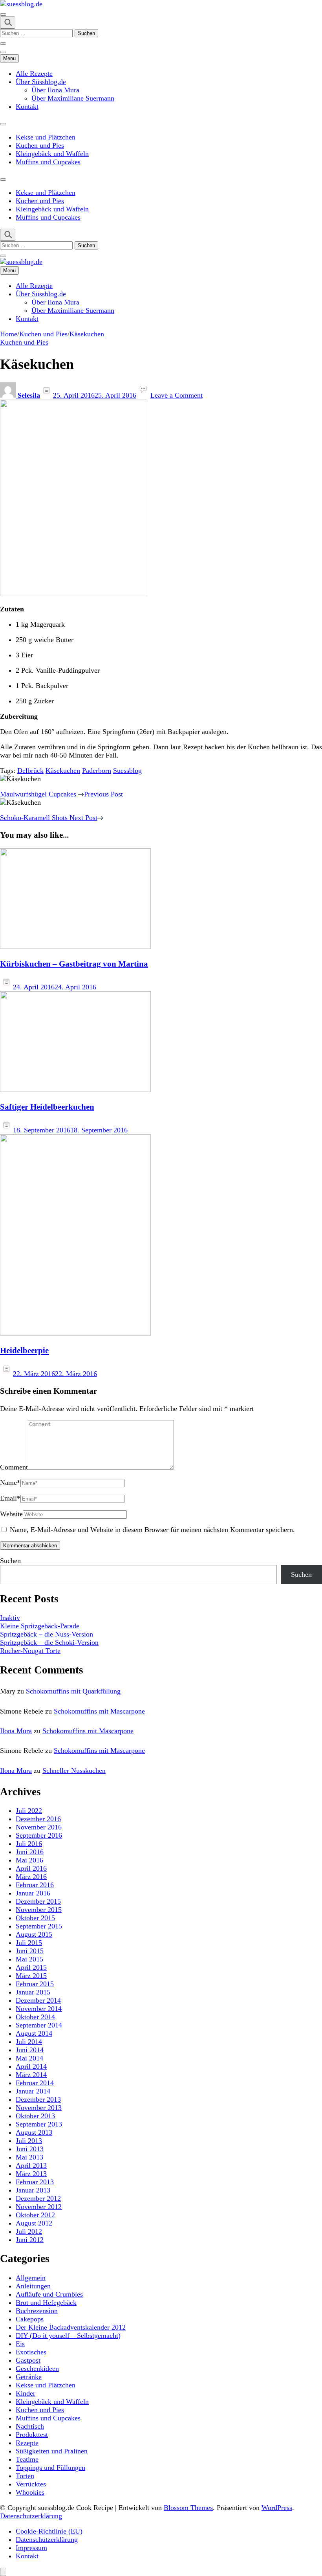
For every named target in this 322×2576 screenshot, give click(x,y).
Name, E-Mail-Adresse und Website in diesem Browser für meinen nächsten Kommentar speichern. (152, 1530)
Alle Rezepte (34, 73)
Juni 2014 (30, 2050)
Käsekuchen (63, 771)
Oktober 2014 (35, 2017)
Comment (14, 1467)
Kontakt (27, 106)
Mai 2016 (29, 1860)
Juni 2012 (30, 2240)
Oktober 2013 (35, 2116)
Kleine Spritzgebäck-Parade (40, 1626)
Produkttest (32, 2435)
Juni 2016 (30, 1852)
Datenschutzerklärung (31, 2516)
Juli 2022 (29, 1811)
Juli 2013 (29, 2141)
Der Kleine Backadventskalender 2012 (71, 2327)
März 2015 (31, 1976)
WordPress (277, 2508)
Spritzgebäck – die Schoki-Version (49, 1642)
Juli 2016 (29, 1844)
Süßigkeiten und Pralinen (52, 2451)
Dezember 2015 (38, 1901)
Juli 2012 (29, 2231)
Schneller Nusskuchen (74, 1771)
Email (10, 1498)
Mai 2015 (29, 1959)
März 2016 (31, 1877)
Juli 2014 (29, 2042)
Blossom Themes (188, 2508)
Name (10, 1482)
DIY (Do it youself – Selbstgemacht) (68, 2336)
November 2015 (39, 1910)
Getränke (29, 2377)
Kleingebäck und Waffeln (52, 154)
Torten (25, 2476)
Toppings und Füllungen (50, 2468)
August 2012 (34, 2223)
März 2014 (31, 2075)
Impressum (31, 2548)
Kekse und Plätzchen (46, 137)
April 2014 (31, 2066)
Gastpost (28, 2360)
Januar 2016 (33, 1893)
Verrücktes (31, 2484)
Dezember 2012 (38, 2198)
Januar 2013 (33, 2190)
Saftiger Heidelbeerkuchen (47, 1107)
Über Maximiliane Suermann (73, 98)
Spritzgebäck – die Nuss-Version (47, 1634)
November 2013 (39, 2108)
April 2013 (31, 2165)
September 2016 (39, 1835)
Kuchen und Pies (40, 145)
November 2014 (39, 2009)
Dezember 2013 (38, 2099)
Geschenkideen (37, 2369)
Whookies (30, 2492)
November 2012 (39, 2207)
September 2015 (39, 1926)
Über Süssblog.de (41, 82)
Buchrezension (37, 2311)
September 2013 (39, 2124)
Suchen (10, 1561)
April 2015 (31, 1967)
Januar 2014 (33, 2091)
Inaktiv (10, 1618)
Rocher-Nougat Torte (30, 1651)
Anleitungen (33, 2286)
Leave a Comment (177, 395)
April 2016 (31, 1868)
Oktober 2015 (35, 1918)
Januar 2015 (33, 1992)
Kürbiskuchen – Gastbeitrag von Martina (74, 964)
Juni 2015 (30, 1951)
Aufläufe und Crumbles (49, 2294)
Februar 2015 (35, 1984)
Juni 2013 (30, 2149)
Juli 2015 (29, 1943)
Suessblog (127, 771)
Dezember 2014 (38, 2000)
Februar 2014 (35, 2083)
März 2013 (31, 2174)
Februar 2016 (35, 1885)
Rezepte (27, 2443)
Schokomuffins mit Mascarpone (99, 1711)
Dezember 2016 (38, 1819)
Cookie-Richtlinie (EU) (49, 2531)
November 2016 (39, 1827)
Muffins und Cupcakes (48, 162)
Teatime (27, 2459)
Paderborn (97, 771)
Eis (20, 2344)
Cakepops (30, 2319)
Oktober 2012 (35, 2215)
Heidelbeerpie (24, 1350)
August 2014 (34, 2033)
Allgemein (31, 2278)
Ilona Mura (16, 1731)
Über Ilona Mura (55, 90)
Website (11, 1514)
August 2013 (34, 2132)
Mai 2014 (29, 2058)
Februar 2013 (35, 2182)
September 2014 (39, 2025)
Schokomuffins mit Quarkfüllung (73, 1691)
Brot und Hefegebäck (46, 2303)
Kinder (26, 2393)
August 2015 (34, 1934)
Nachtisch (30, 2426)
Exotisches (31, 2352)
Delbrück (30, 771)
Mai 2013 (29, 2157)
